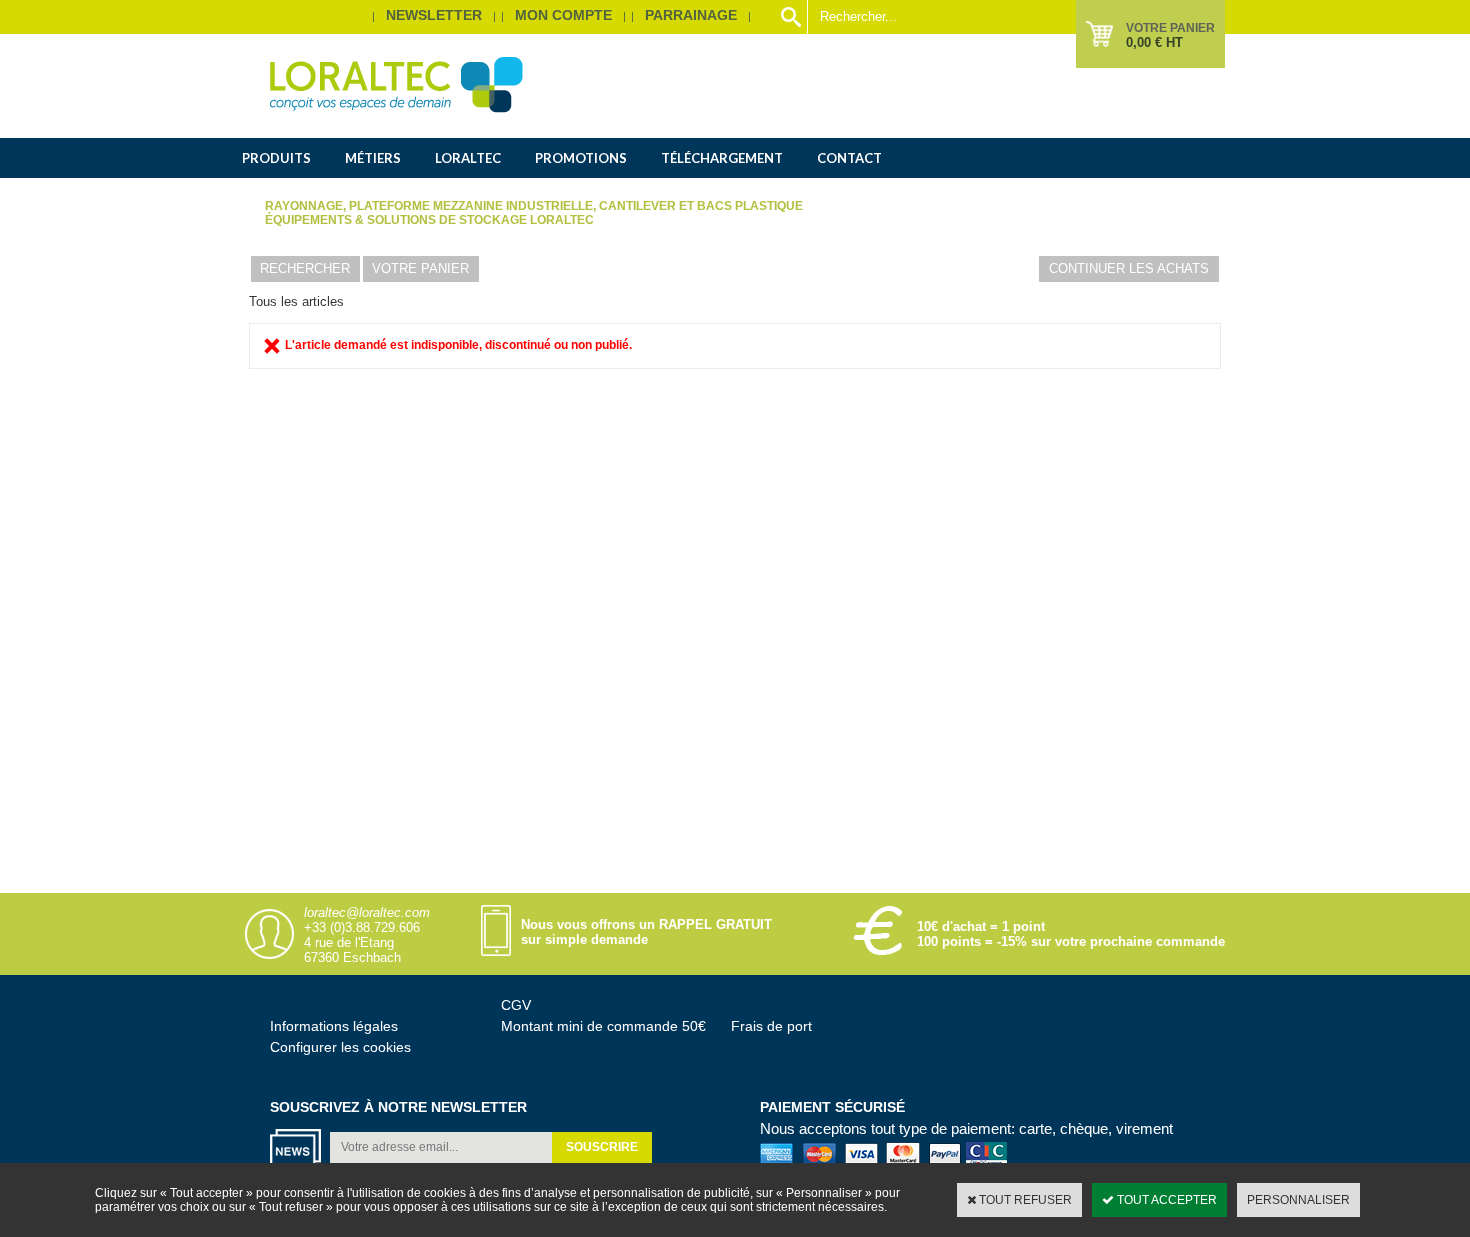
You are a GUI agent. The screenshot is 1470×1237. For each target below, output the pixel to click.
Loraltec (468, 158)
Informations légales (334, 1026)
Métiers (373, 158)
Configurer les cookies (340, 1047)
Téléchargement (722, 158)
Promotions (581, 158)
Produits (276, 158)
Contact (849, 158)
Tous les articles (296, 301)
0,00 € (1154, 42)
